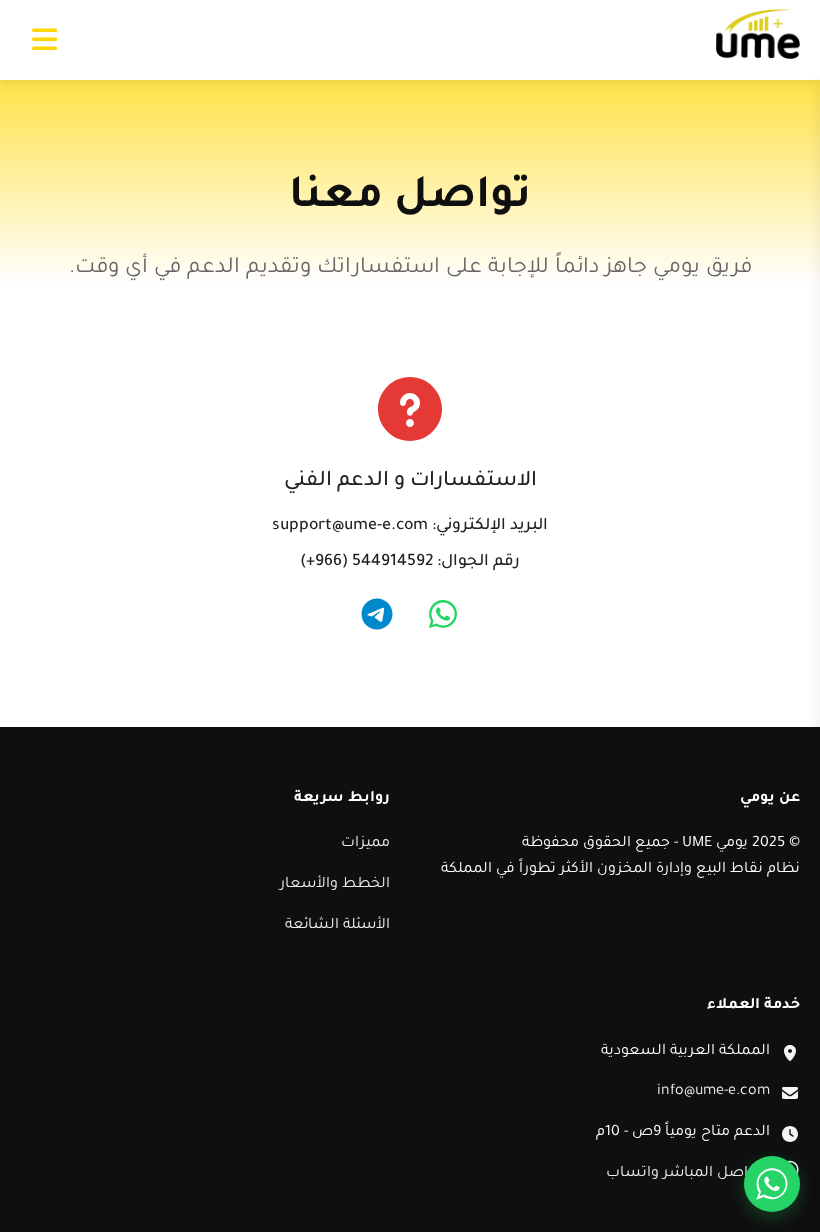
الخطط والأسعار (335, 885)
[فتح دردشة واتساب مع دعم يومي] (772, 1184)
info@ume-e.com (713, 1092)
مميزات (365, 844)
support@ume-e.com (350, 526)
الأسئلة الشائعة (337, 926)
